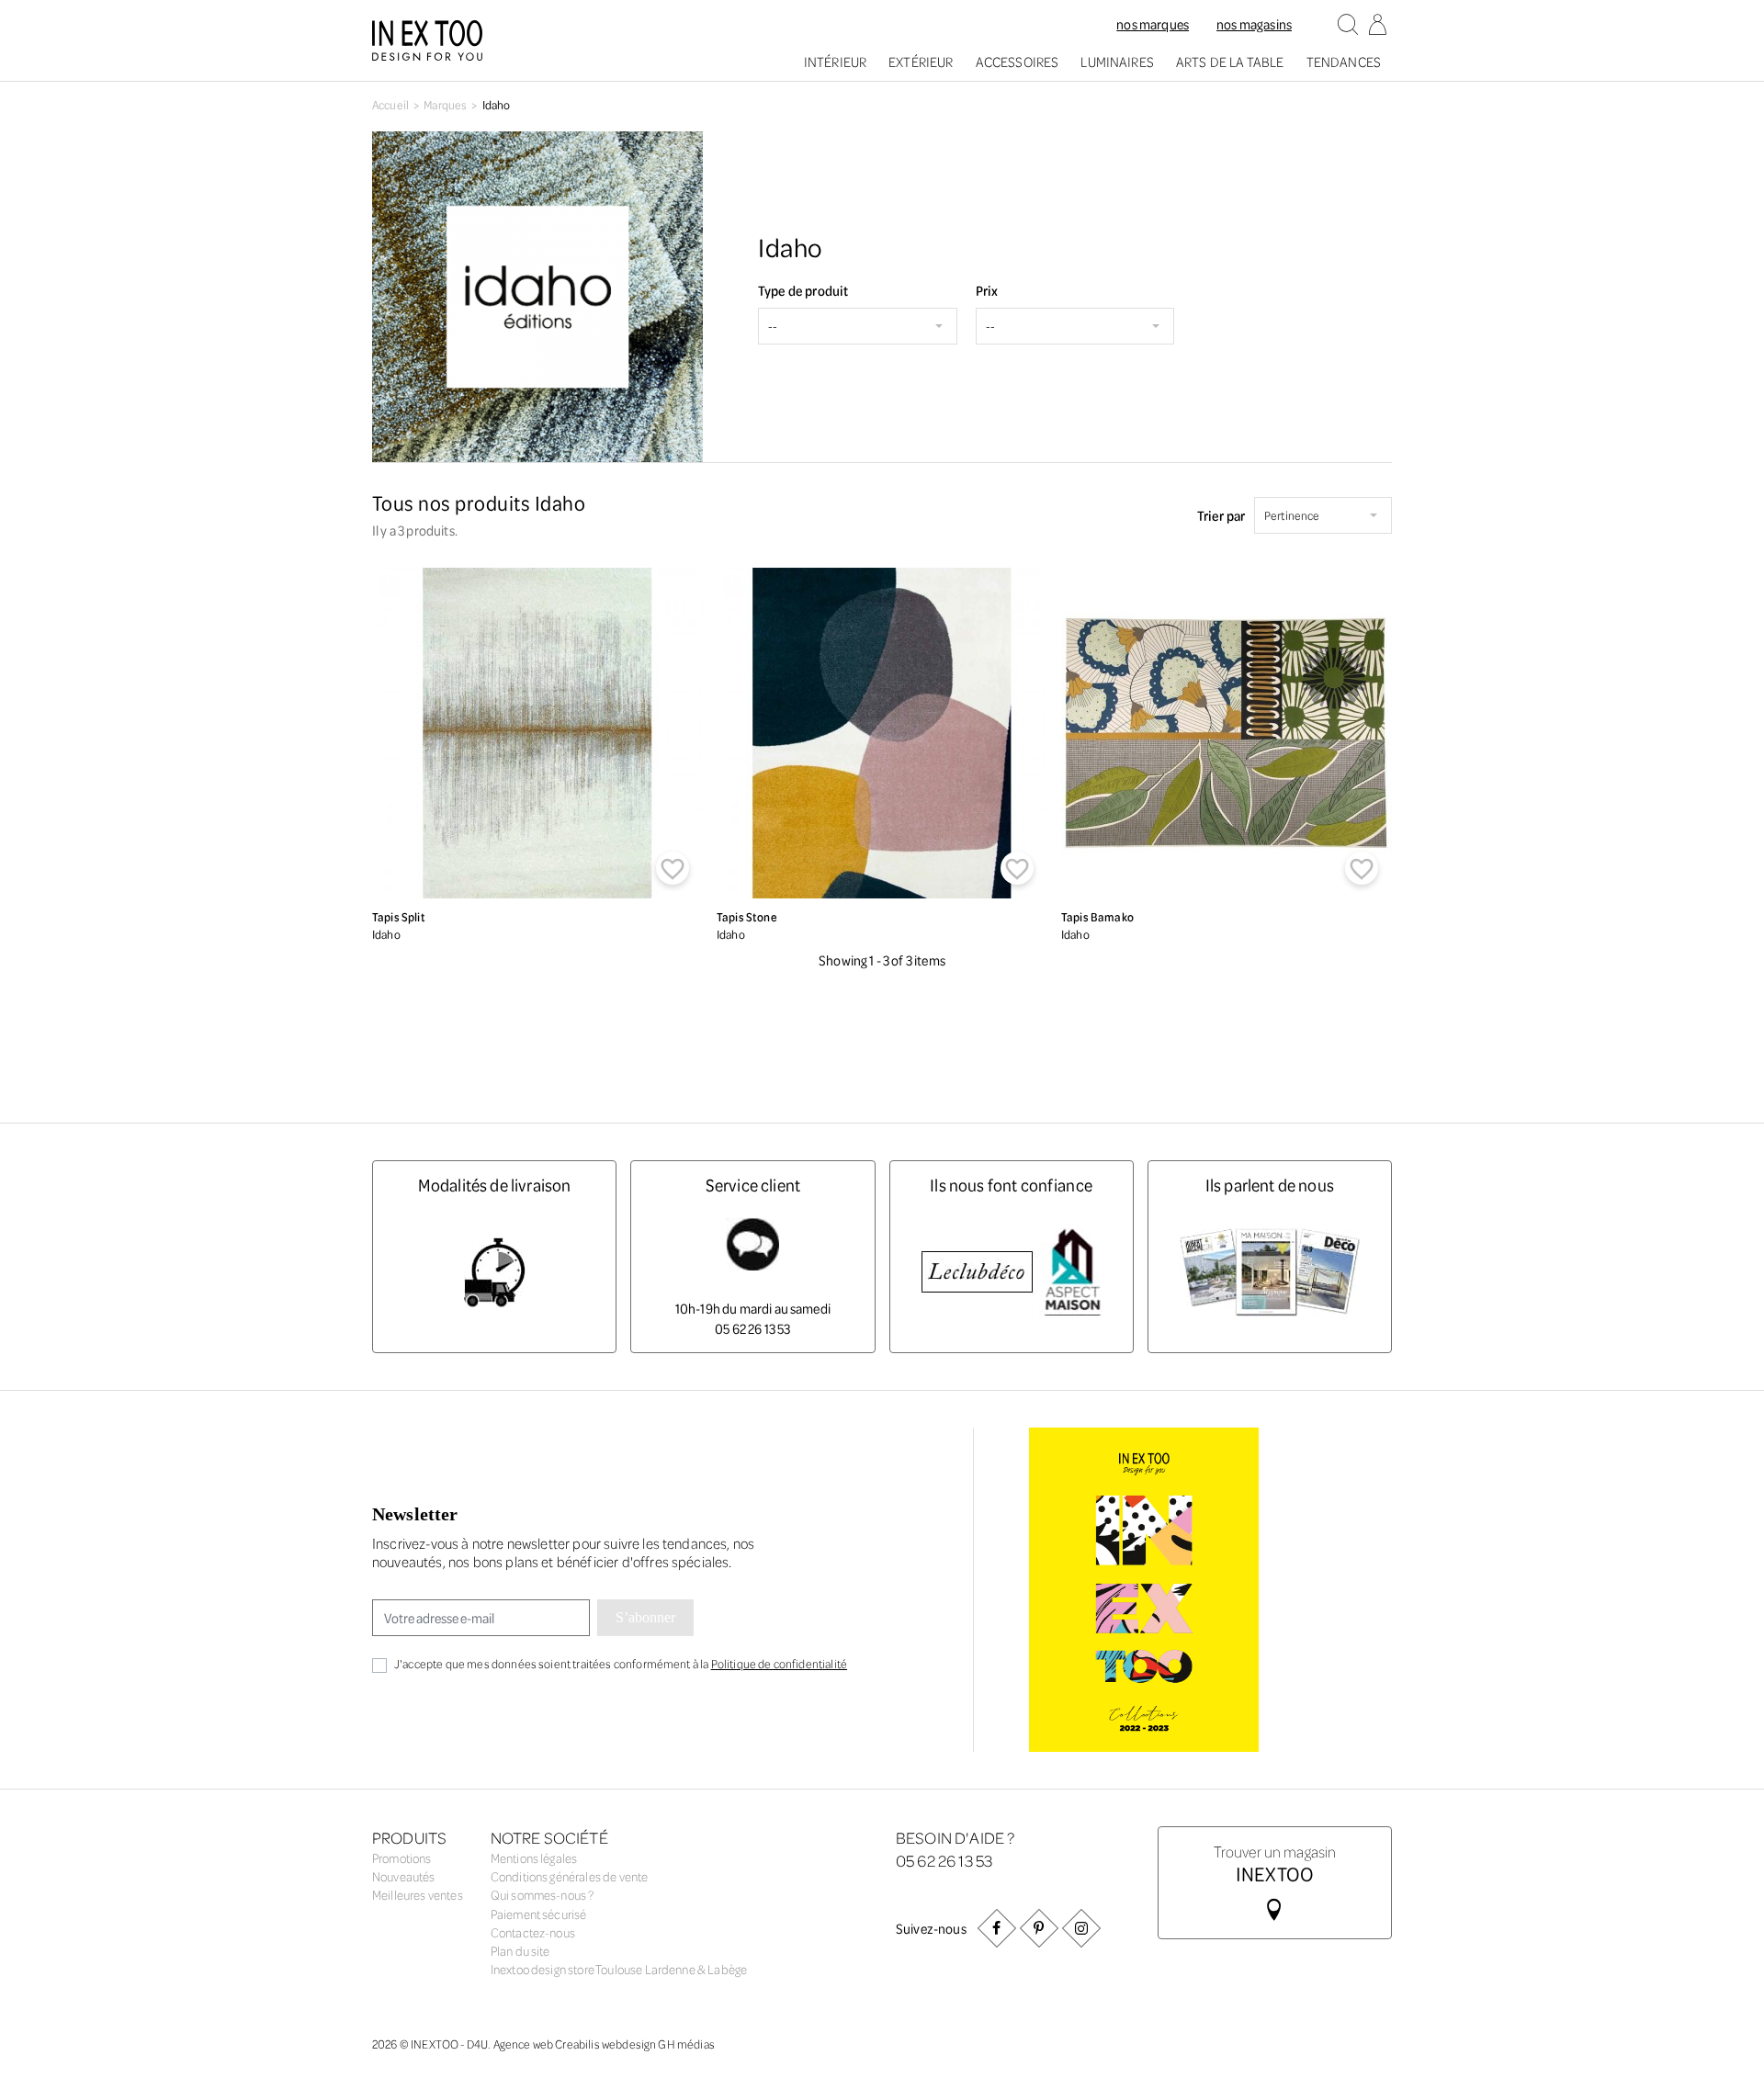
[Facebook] (997, 1928)
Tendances (1344, 62)
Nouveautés (404, 1876)
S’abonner (645, 1617)
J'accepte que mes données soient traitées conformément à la (621, 1663)
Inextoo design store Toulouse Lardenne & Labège (619, 1969)
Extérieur (921, 62)
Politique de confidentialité (779, 1663)
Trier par (1221, 515)
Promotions (402, 1858)
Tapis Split (399, 916)
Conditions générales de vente (570, 1876)
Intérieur (835, 62)
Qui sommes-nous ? (543, 1895)
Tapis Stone (747, 916)
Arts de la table (1230, 62)
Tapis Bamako (1097, 916)
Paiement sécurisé (539, 1914)
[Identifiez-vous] (1377, 26)
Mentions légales (534, 1858)
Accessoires (1018, 62)
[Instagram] (1081, 1928)
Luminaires (1117, 62)
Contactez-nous (533, 1932)
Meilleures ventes (418, 1895)
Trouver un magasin (1275, 1863)
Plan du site (520, 1951)
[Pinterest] (1039, 1928)
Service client (753, 1185)
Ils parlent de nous (1270, 1185)
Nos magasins (1254, 24)
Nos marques (1153, 24)
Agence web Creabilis (547, 2044)
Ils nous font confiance (1011, 1185)
